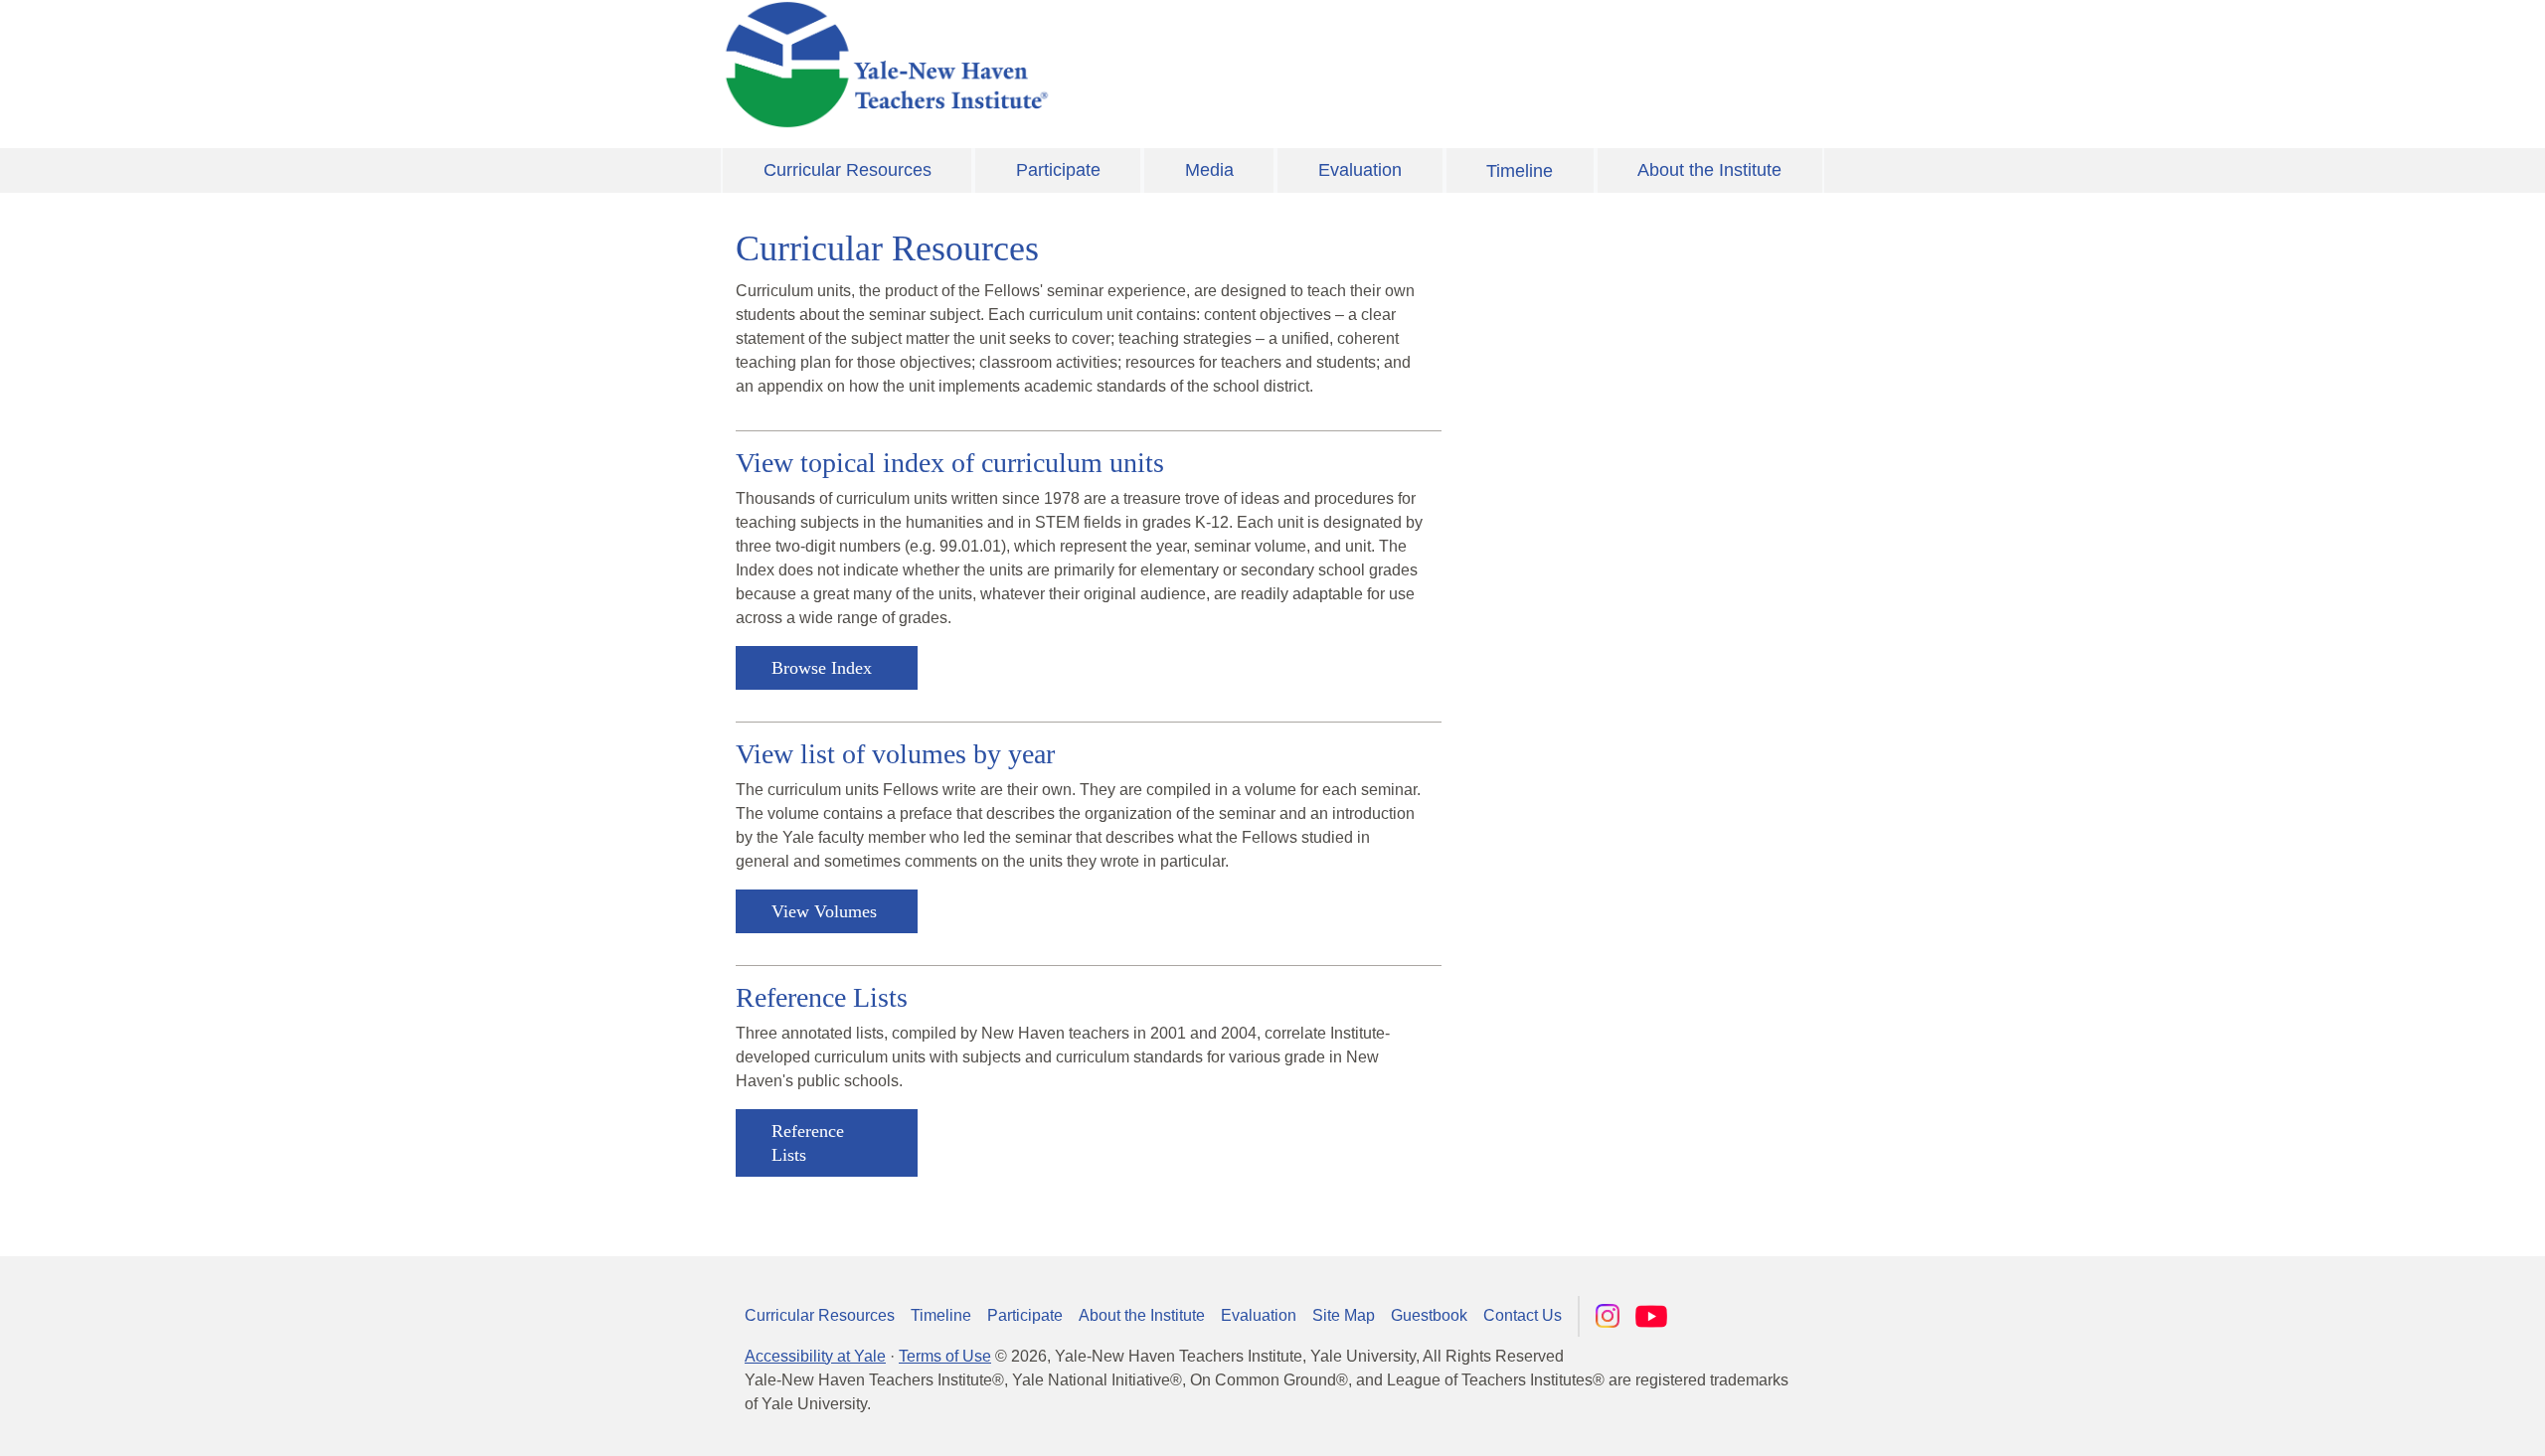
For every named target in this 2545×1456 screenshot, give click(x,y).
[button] (2431, 1421)
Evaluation (1360, 170)
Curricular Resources (848, 170)
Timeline (1520, 171)
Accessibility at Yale (815, 1356)
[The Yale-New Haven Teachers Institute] (1084, 65)
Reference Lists (808, 1143)
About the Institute (1709, 170)
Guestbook (1429, 1315)
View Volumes (824, 911)
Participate (1058, 170)
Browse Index (822, 668)
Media (1209, 170)
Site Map (1344, 1315)
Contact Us (1523, 1315)
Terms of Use (945, 1356)
